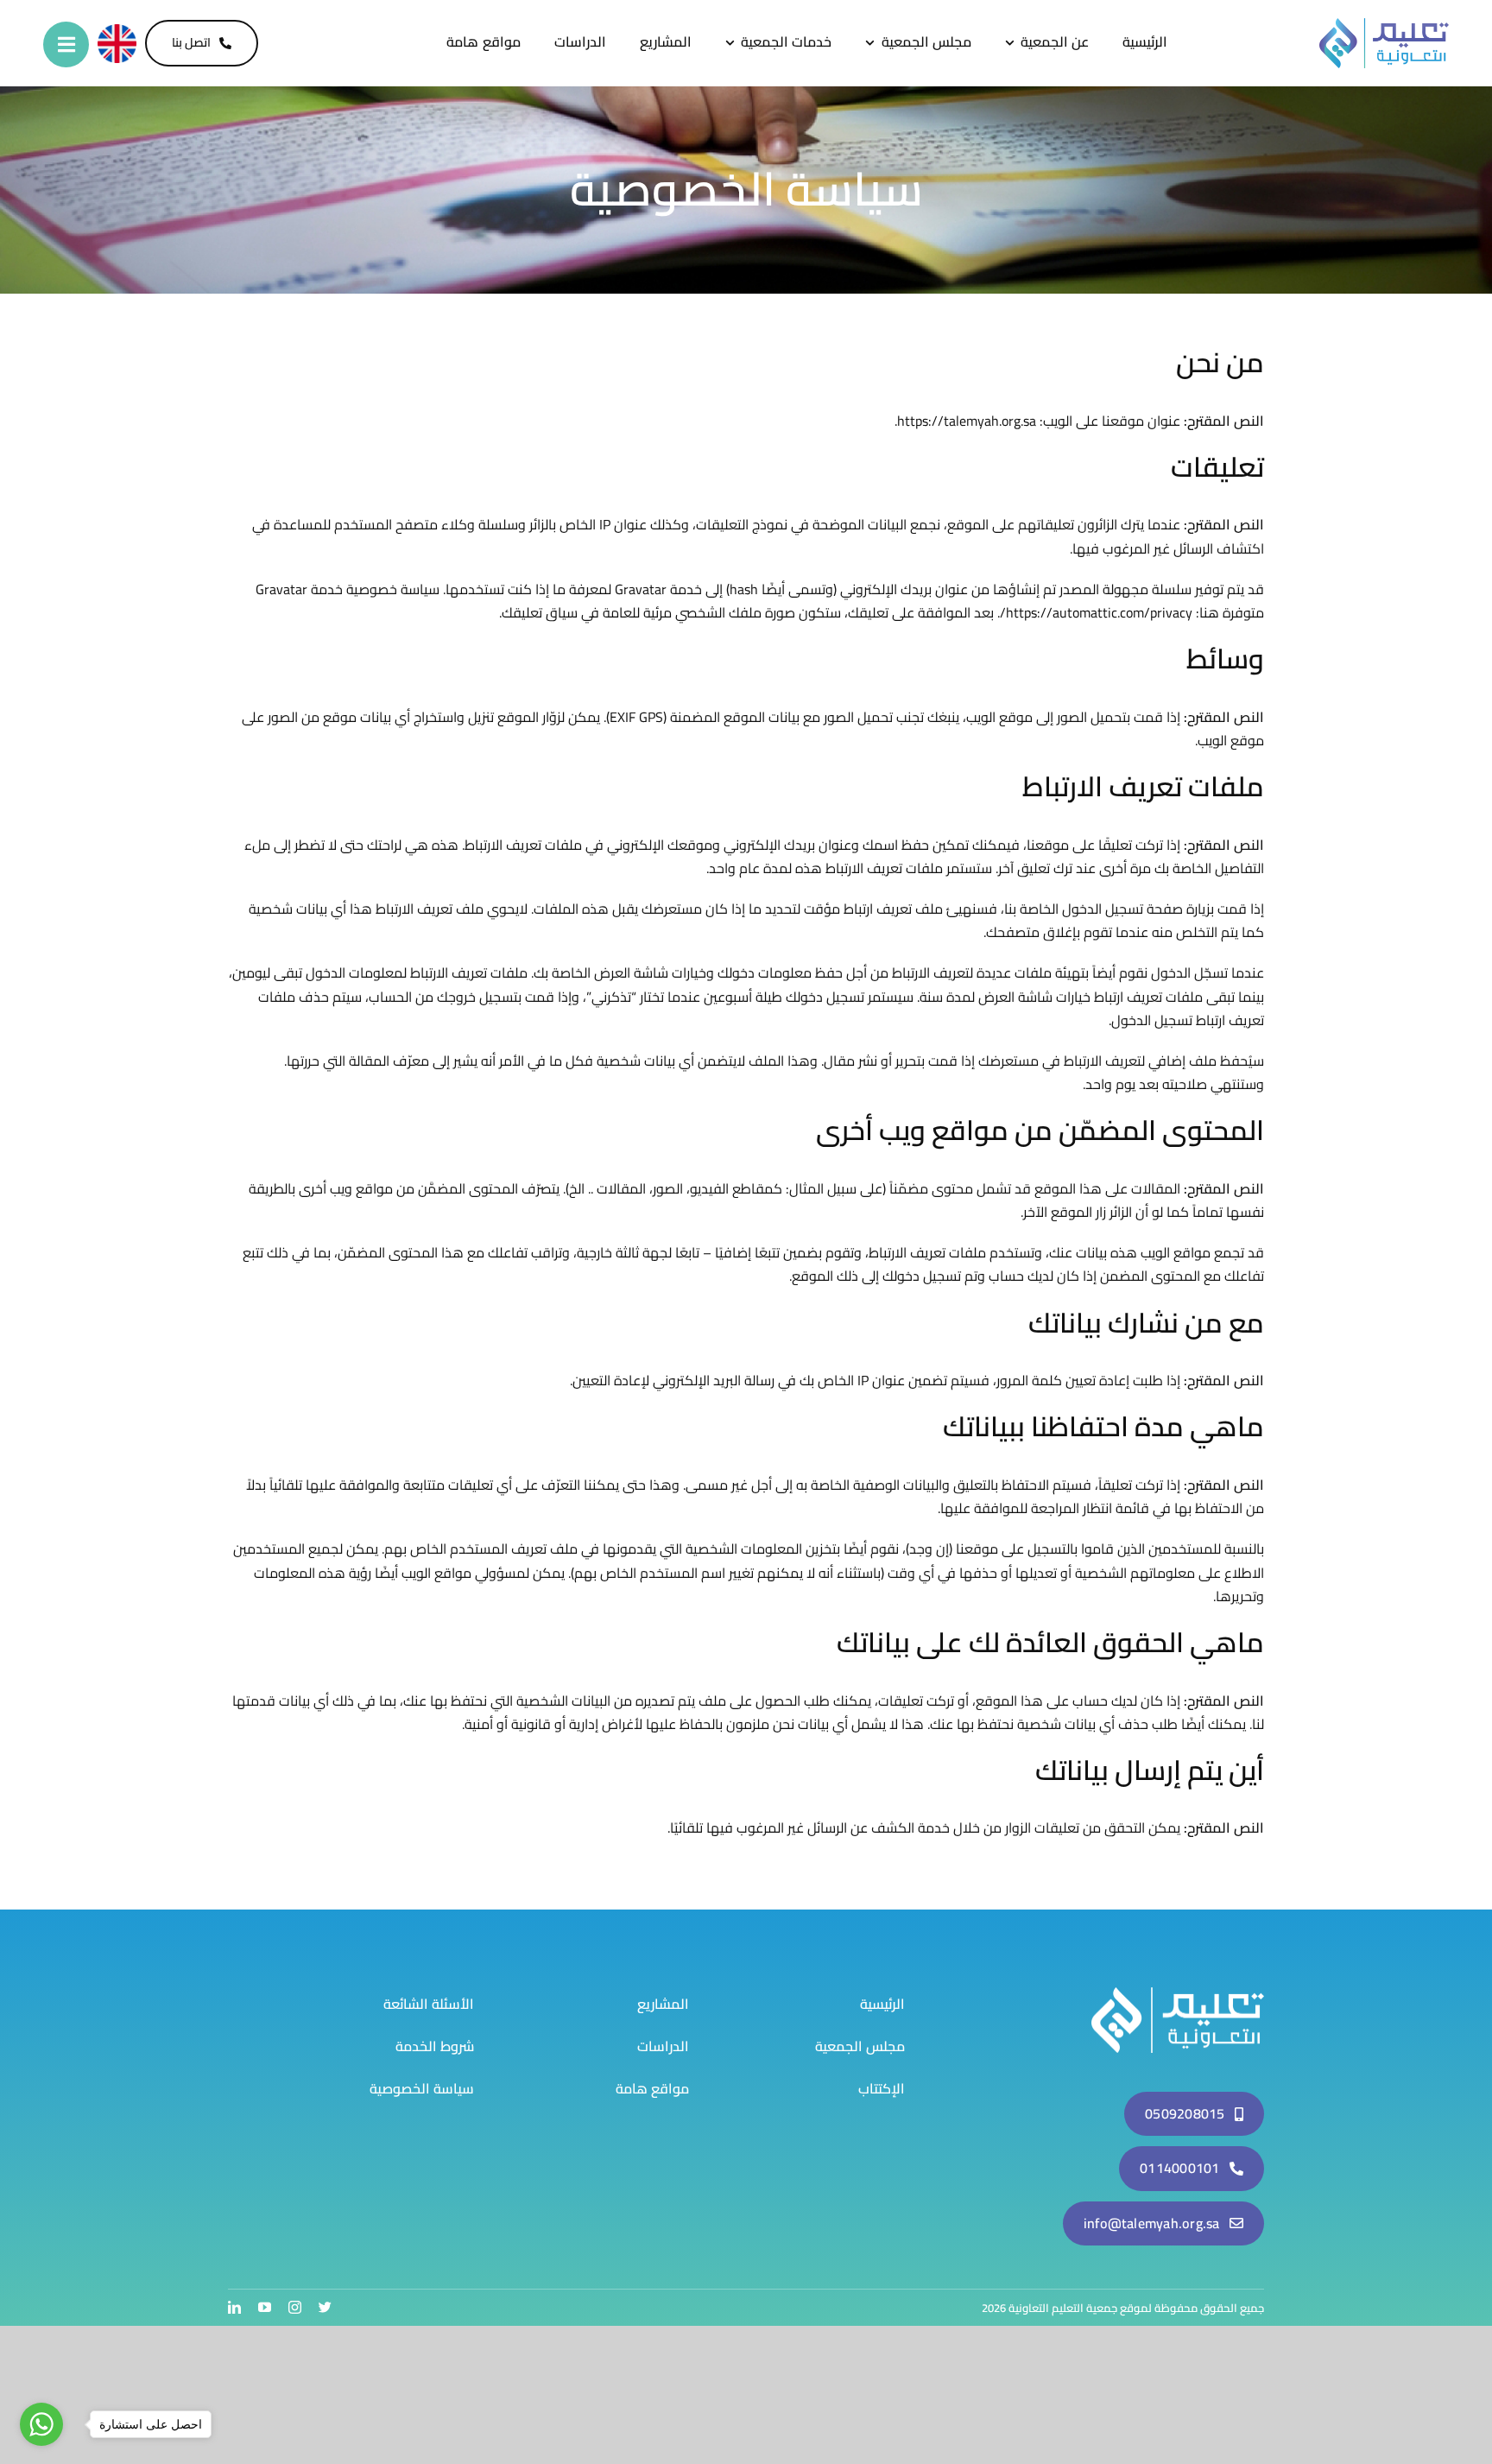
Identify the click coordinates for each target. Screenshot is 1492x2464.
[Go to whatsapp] (41, 2424)
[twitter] (325, 2307)
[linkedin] (234, 2307)
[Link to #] (66, 44)
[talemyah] (1178, 1994)
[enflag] (117, 31)
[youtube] (265, 2307)
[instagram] (295, 2307)
